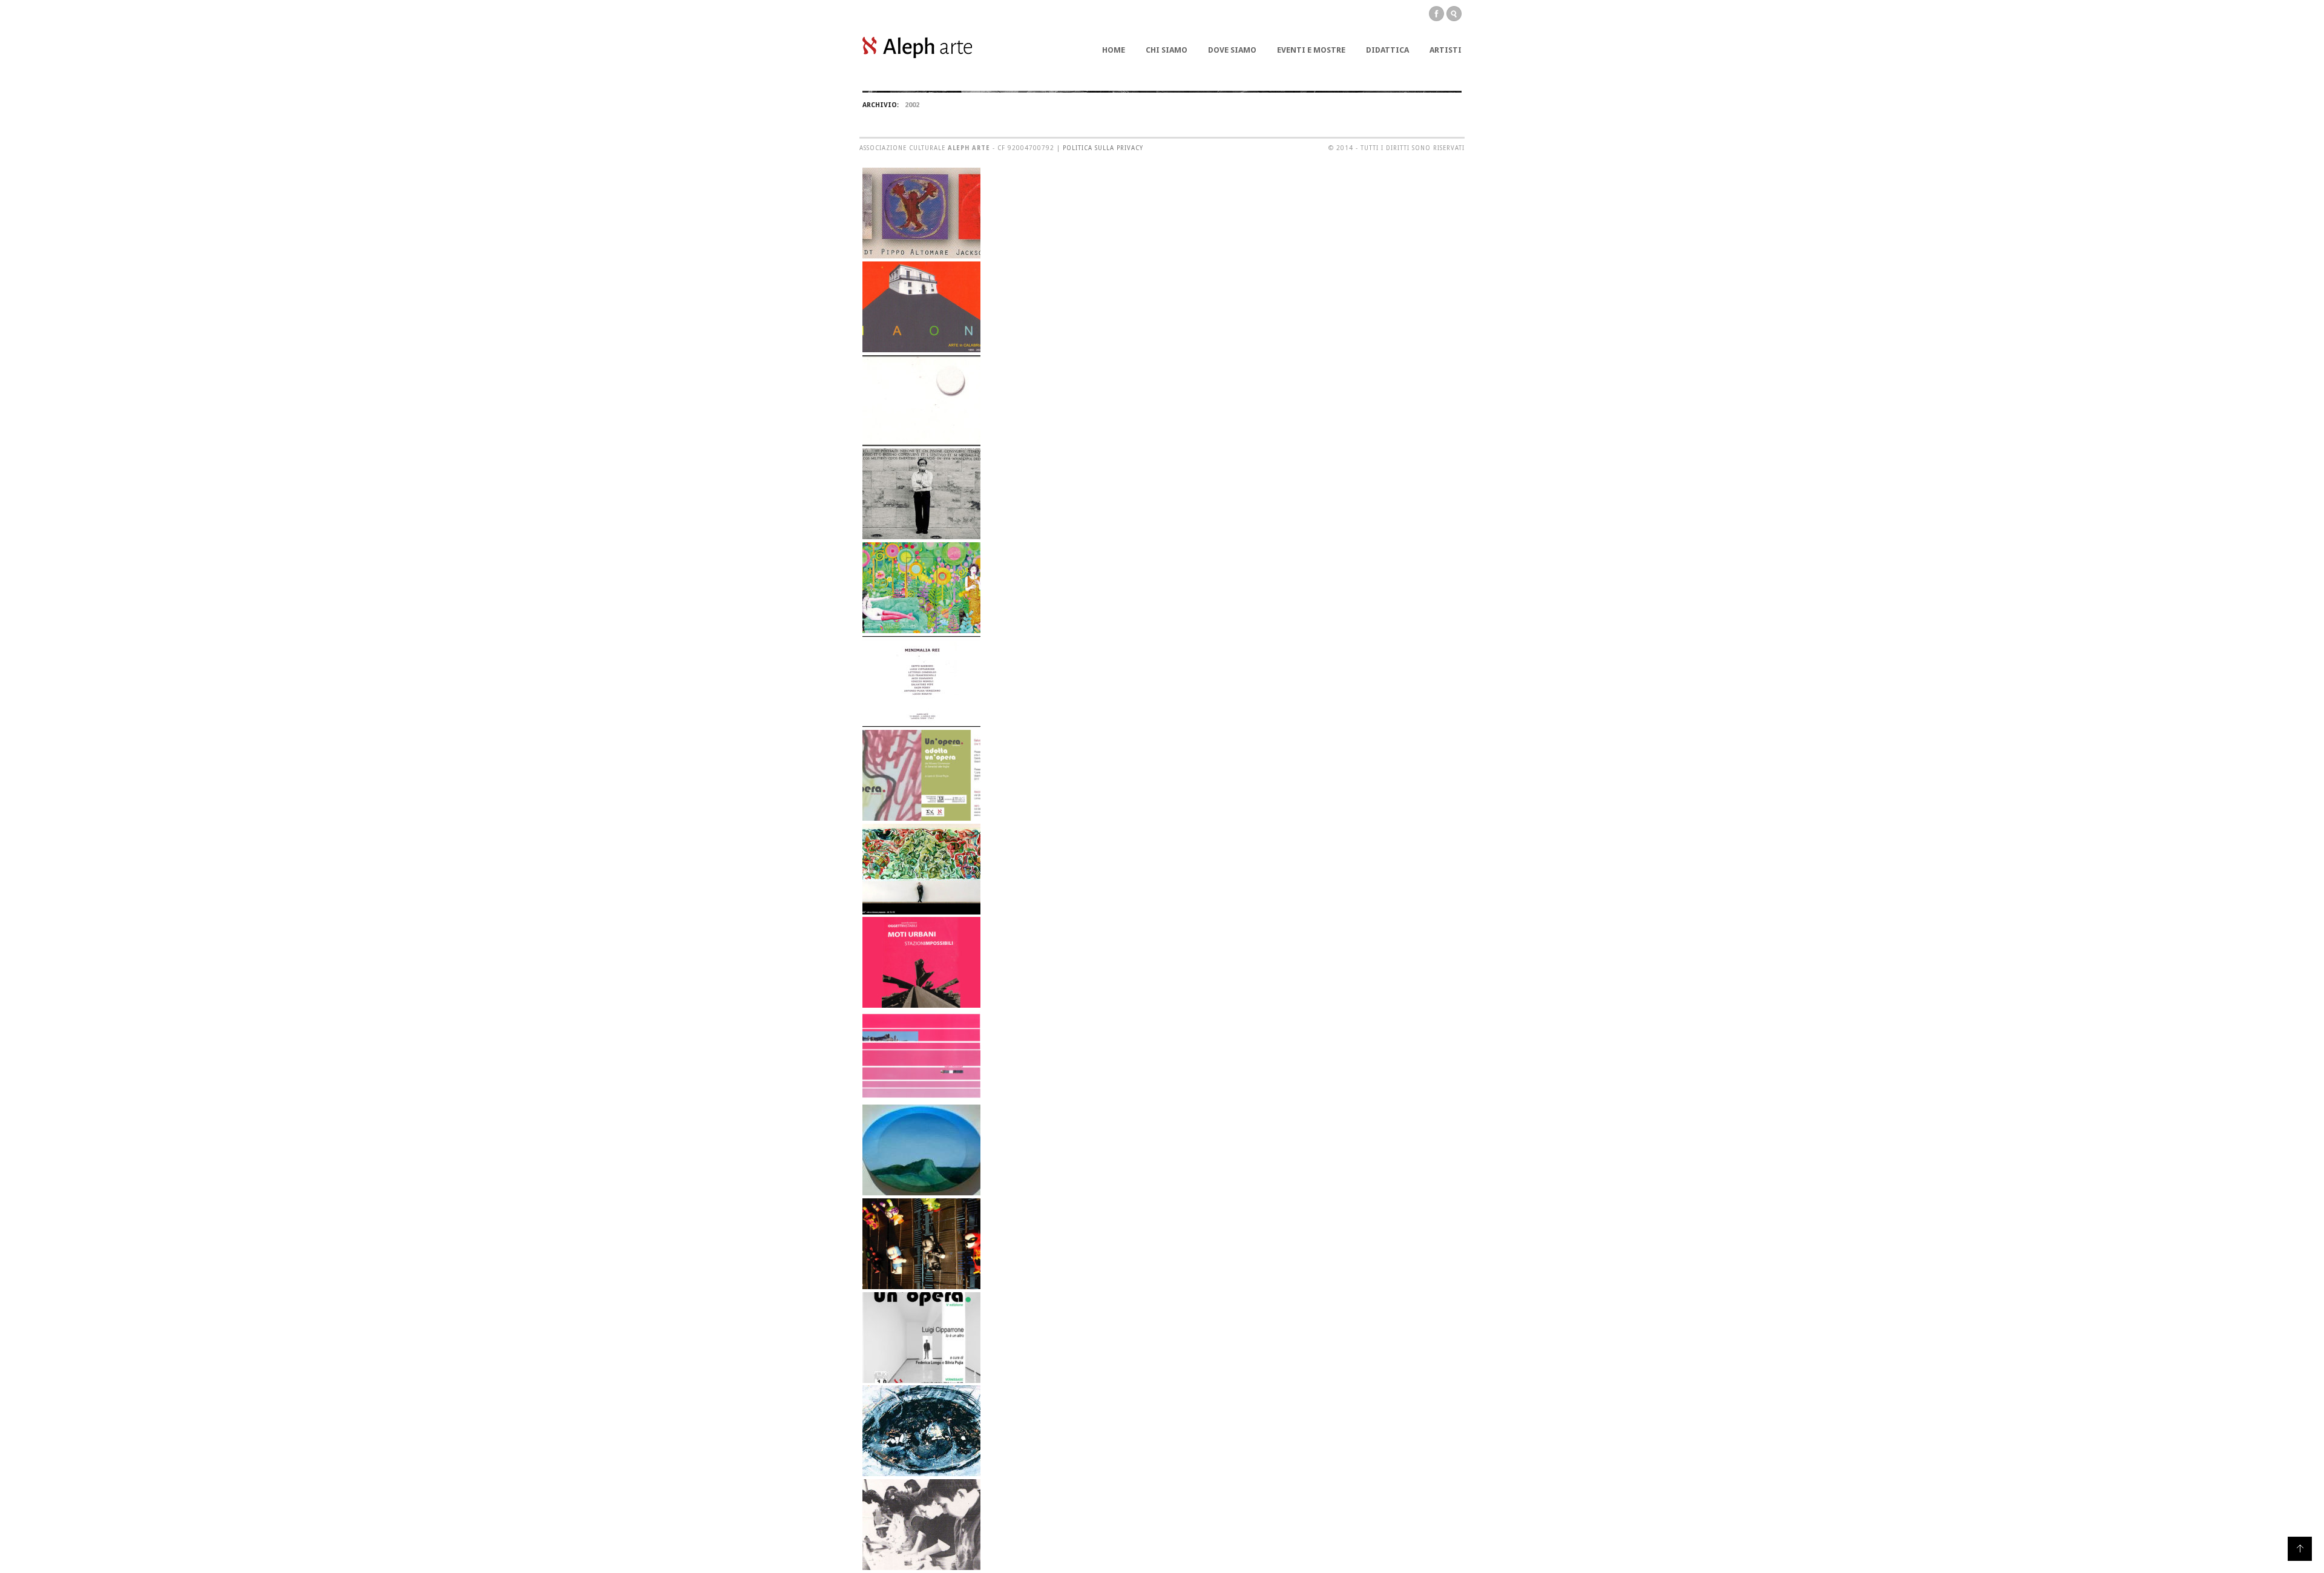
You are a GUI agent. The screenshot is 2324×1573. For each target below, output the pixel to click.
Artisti (1446, 50)
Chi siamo (1167, 50)
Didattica (1387, 50)
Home (1114, 50)
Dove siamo (1232, 50)
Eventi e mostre (1311, 50)
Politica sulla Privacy (1103, 148)
